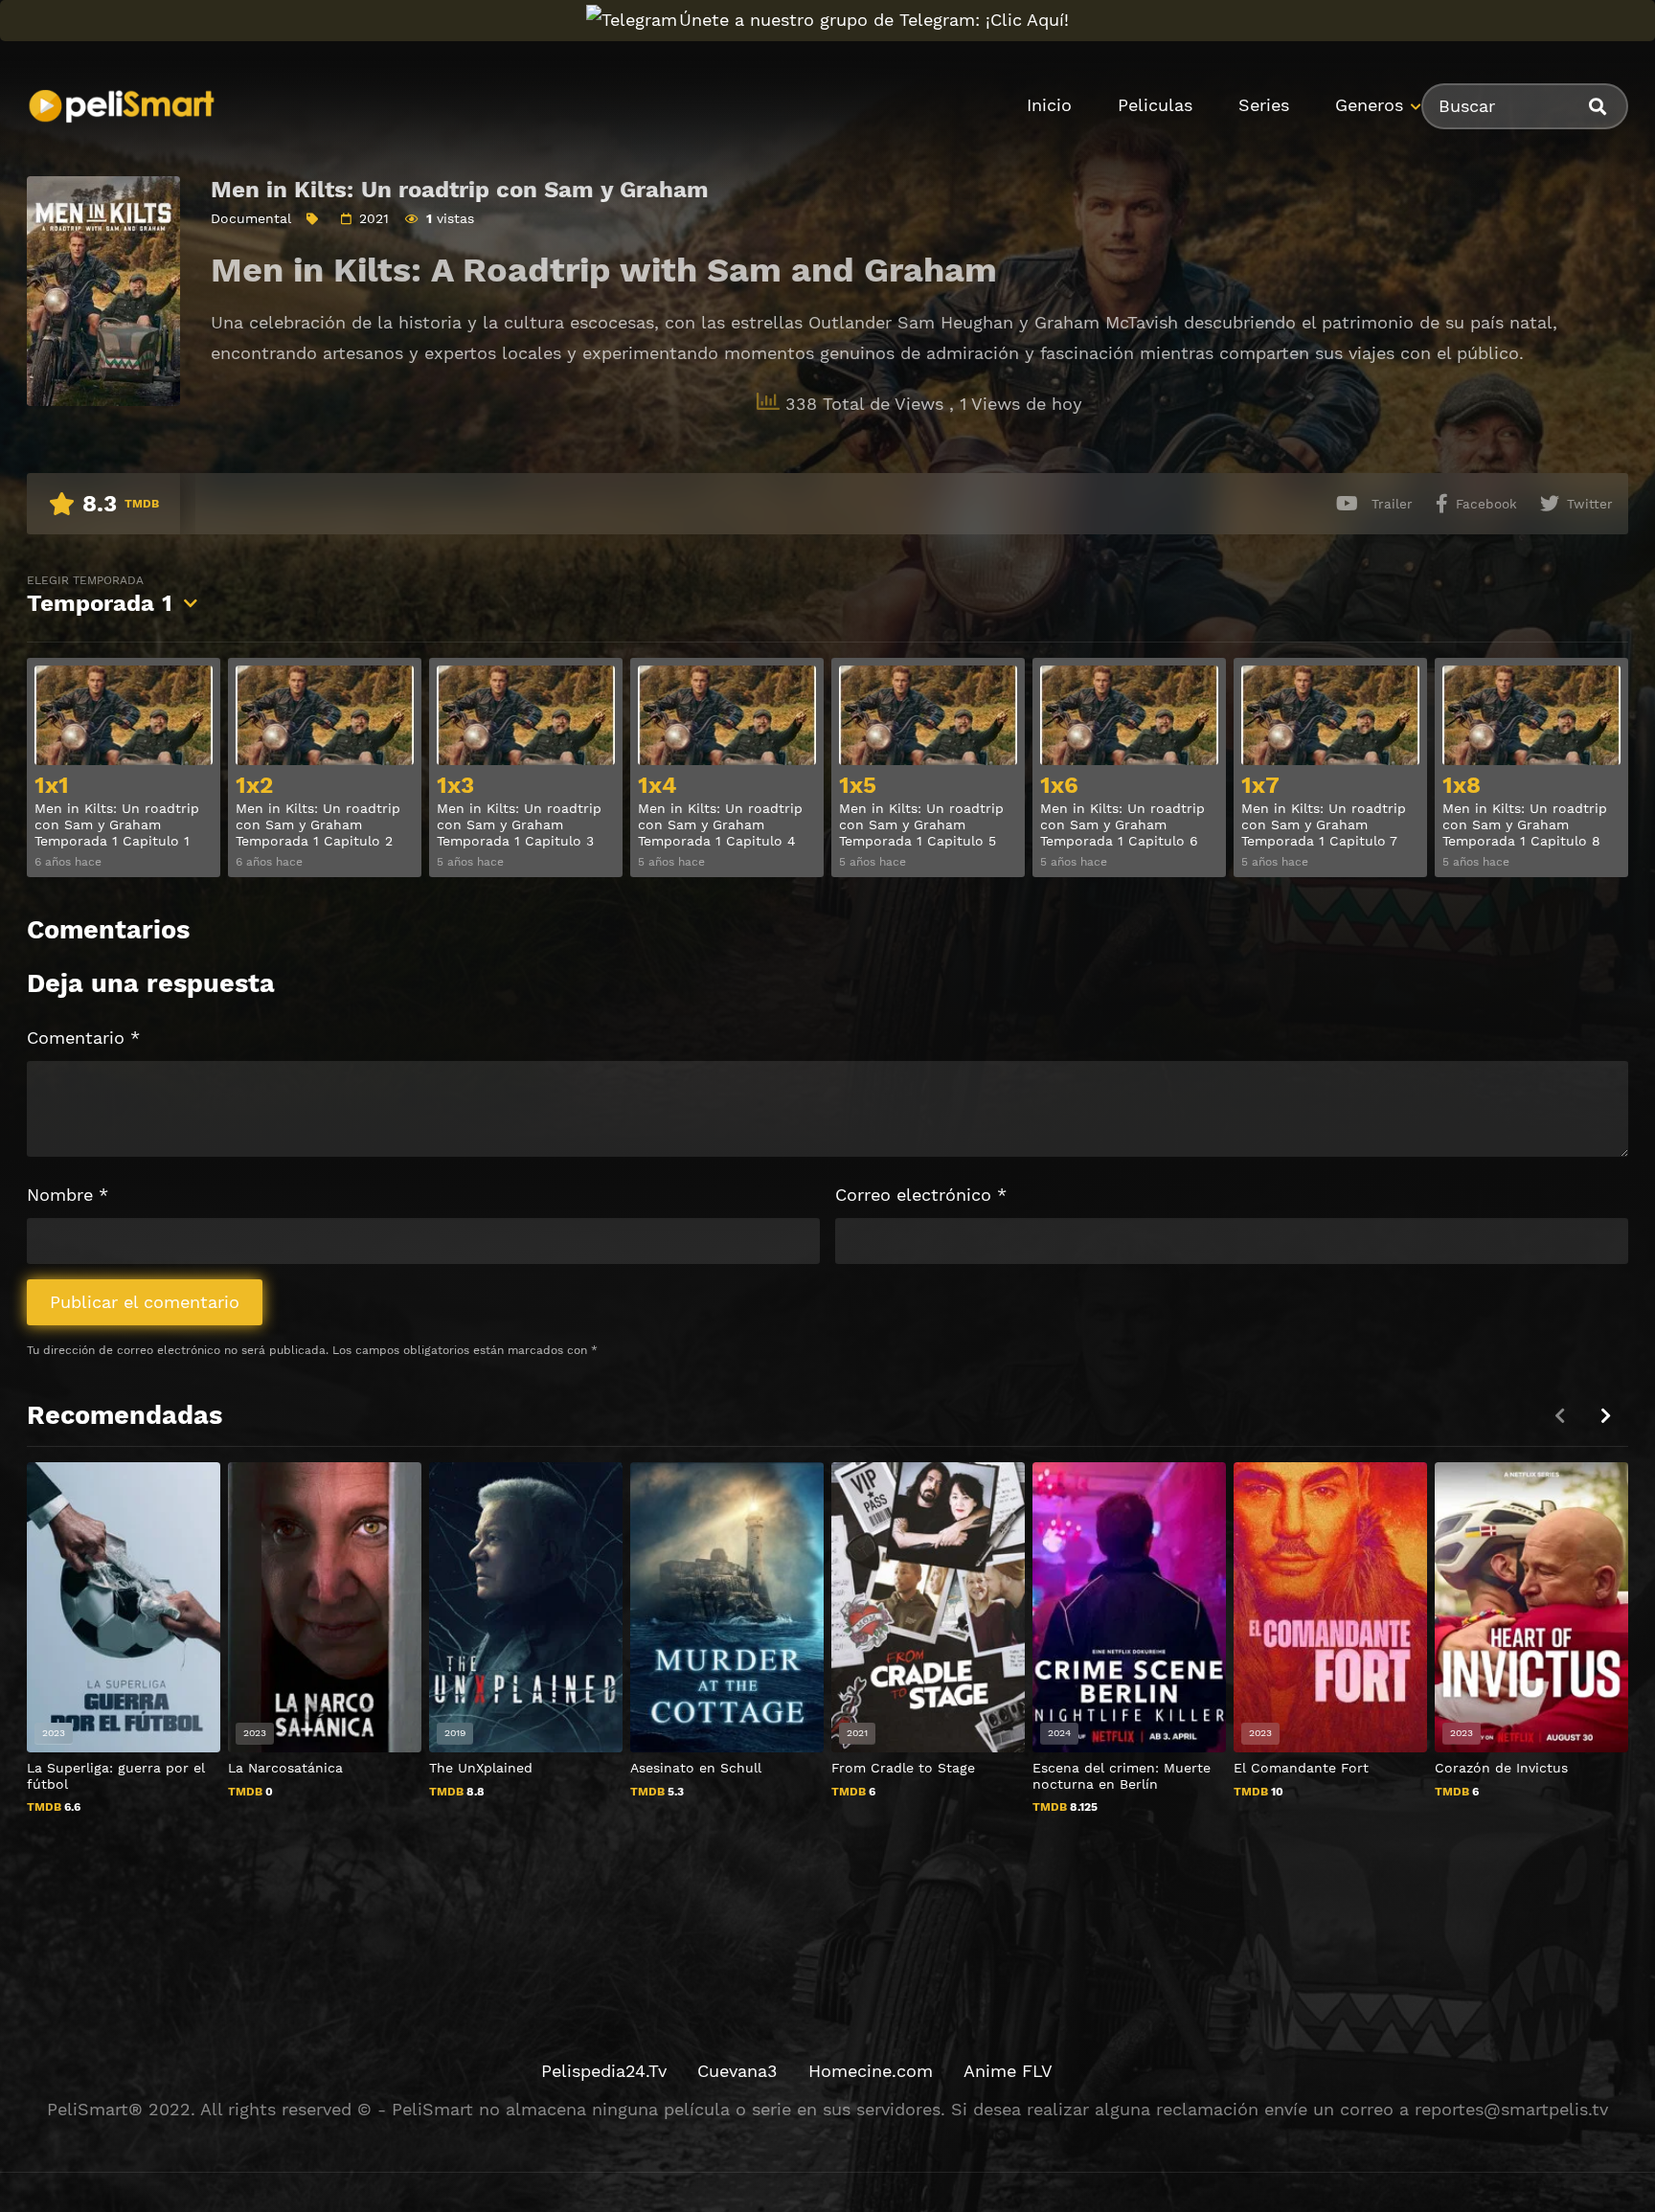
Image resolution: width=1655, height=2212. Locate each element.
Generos (1369, 105)
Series (1264, 105)
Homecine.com (871, 2071)
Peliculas (1155, 105)
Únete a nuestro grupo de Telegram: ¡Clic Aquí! (874, 20)
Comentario (83, 1038)
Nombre (68, 1195)
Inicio (1049, 105)
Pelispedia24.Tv (604, 2071)
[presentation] (1605, 1416)
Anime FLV (1008, 2071)
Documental (251, 218)
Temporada (100, 595)
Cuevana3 (737, 2071)
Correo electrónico (921, 1195)
